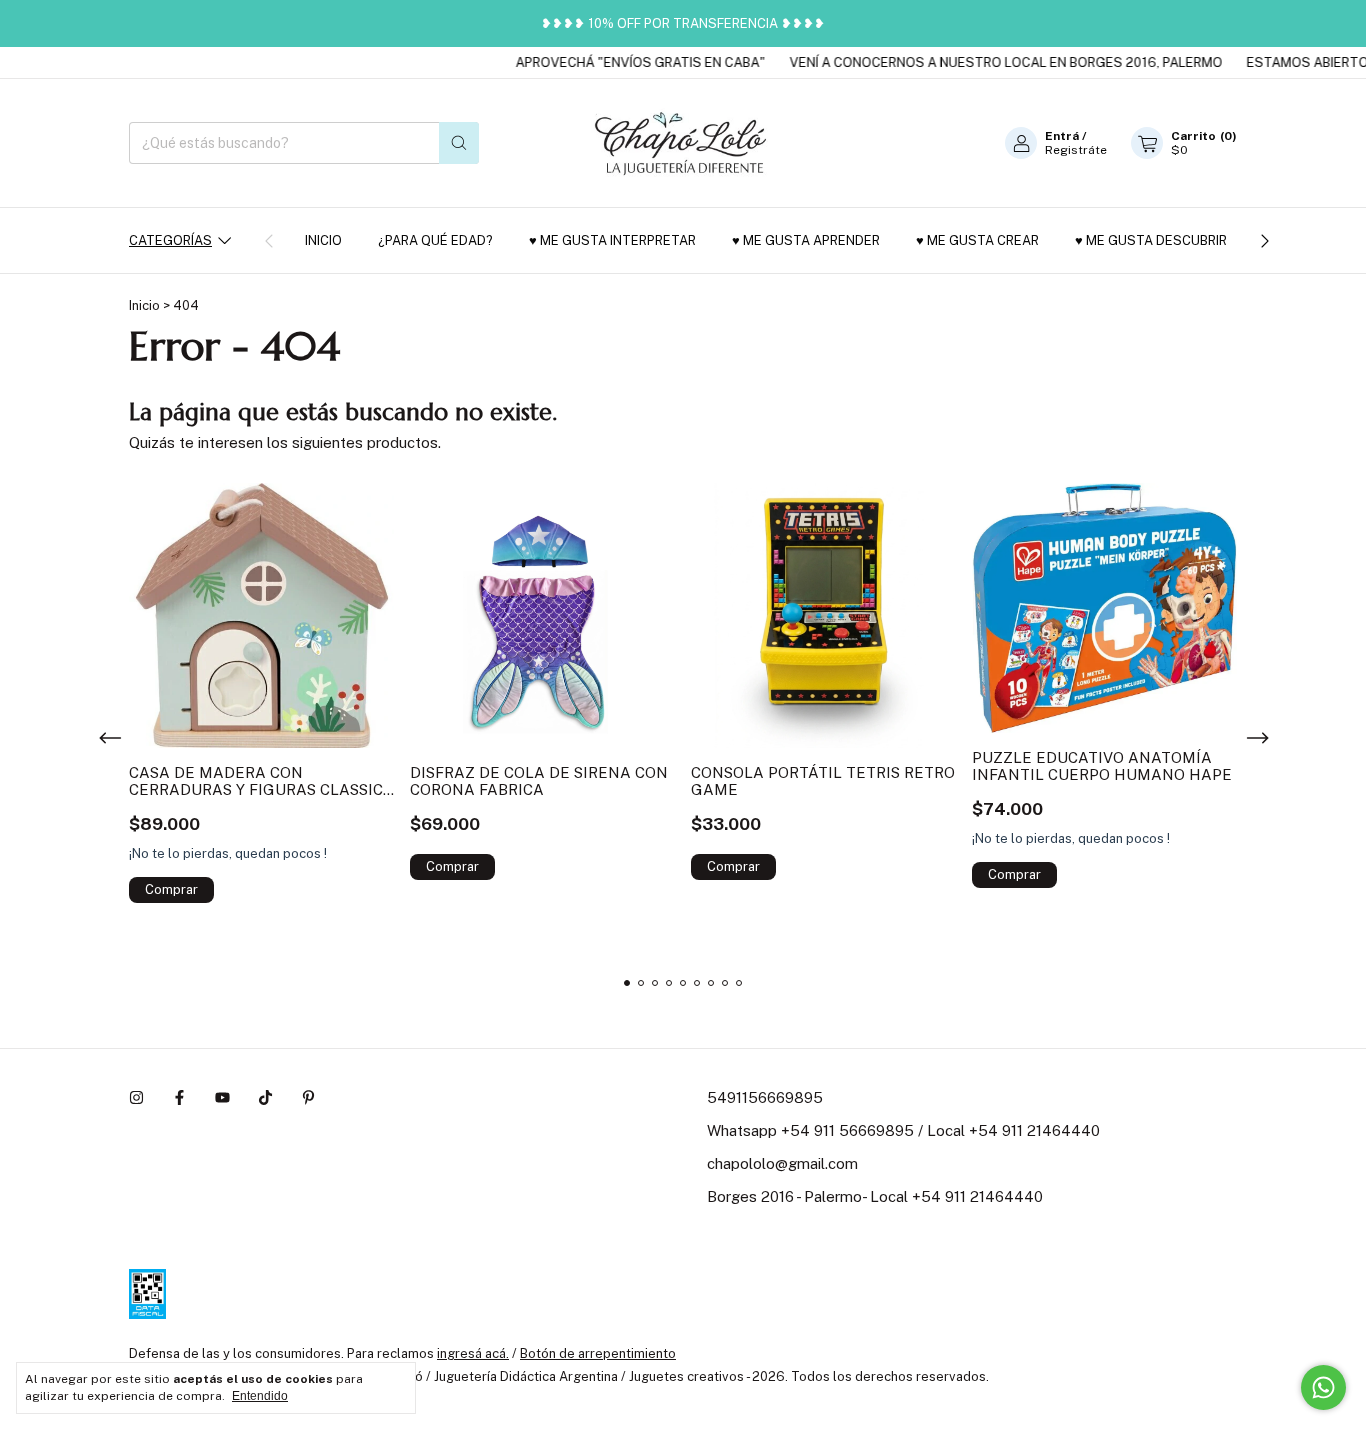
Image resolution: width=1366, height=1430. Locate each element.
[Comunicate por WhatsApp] (1323, 1387)
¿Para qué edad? (435, 240)
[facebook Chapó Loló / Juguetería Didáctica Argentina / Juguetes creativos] (179, 1097)
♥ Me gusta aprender (806, 240)
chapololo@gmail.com (782, 1163)
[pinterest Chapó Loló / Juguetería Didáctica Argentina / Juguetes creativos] (308, 1097)
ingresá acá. (473, 1353)
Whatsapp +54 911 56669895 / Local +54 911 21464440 (903, 1130)
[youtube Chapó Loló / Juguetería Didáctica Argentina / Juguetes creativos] (222, 1097)
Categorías (170, 240)
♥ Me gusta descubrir (1151, 240)
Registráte (1076, 150)
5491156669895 (765, 1097)
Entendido (260, 1396)
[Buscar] (459, 143)
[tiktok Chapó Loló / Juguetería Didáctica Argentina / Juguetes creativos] (265, 1097)
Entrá (1062, 136)
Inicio (323, 240)
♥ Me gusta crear (977, 240)
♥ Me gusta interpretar (612, 240)
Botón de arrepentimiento (598, 1353)
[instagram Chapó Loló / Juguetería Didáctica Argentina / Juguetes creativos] (136, 1097)
